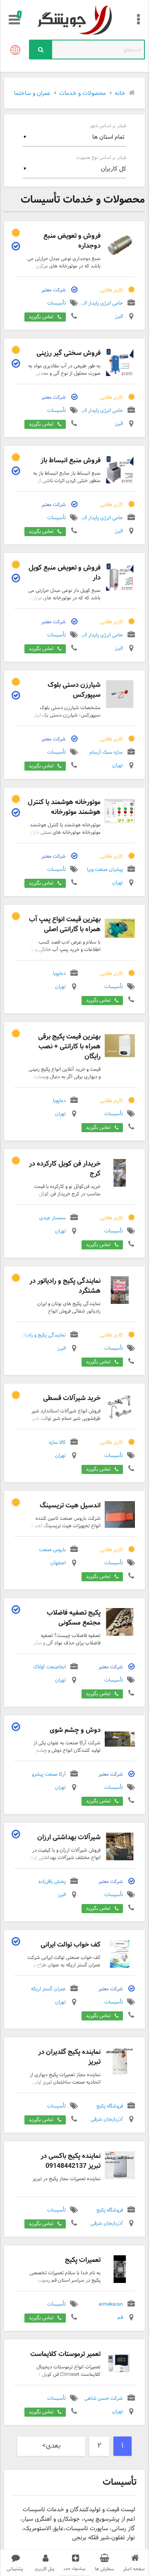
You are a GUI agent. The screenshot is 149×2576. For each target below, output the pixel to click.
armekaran (111, 2305)
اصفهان (58, 1564)
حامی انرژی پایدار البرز (101, 304)
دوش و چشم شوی (75, 1730)
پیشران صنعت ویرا (105, 870)
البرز (119, 317)
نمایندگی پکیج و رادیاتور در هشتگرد (65, 1286)
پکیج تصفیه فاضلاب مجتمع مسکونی (74, 1618)
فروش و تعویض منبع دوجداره (72, 241)
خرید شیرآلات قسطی (72, 1398)
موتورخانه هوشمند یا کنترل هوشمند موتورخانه (64, 807)
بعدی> (51, 2446)
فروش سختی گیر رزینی (68, 353)
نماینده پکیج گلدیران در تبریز (69, 2057)
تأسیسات (56, 304)
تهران (118, 766)
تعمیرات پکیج (83, 2260)
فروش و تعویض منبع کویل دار (65, 573)
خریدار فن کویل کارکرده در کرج (65, 1169)
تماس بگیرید (41, 317)
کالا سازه (57, 1443)
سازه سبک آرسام (106, 753)
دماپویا (59, 974)
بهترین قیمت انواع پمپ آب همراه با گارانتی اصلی (65, 924)
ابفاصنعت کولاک (49, 1668)
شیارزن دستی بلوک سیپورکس (74, 690)
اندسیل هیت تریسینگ (70, 1506)
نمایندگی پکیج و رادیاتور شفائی (35, 1336)
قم (120, 2318)
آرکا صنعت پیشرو (49, 1775)
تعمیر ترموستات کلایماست (65, 2354)
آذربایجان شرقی (107, 2120)
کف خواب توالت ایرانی (71, 1945)
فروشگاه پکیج (110, 2107)
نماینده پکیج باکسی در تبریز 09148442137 (71, 2161)
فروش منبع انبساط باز (71, 460)
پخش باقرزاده (52, 1882)
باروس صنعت (52, 1550)
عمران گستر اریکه (48, 1989)
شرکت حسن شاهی (103, 2399)
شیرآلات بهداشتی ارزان (69, 1837)
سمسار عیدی (53, 1218)
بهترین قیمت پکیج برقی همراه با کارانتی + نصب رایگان (69, 1047)
